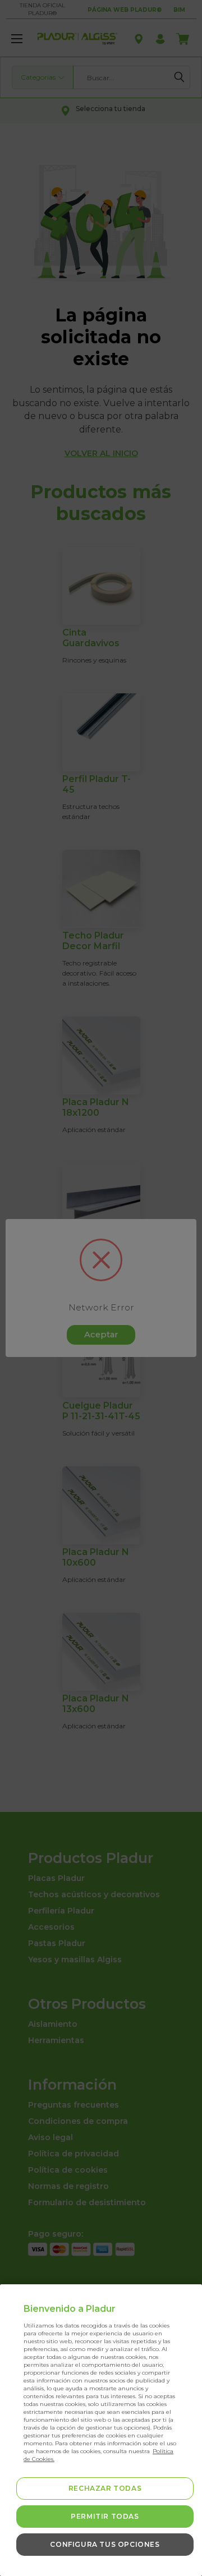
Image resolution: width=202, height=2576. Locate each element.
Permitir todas (105, 2516)
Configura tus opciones (105, 2544)
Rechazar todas (105, 2488)
